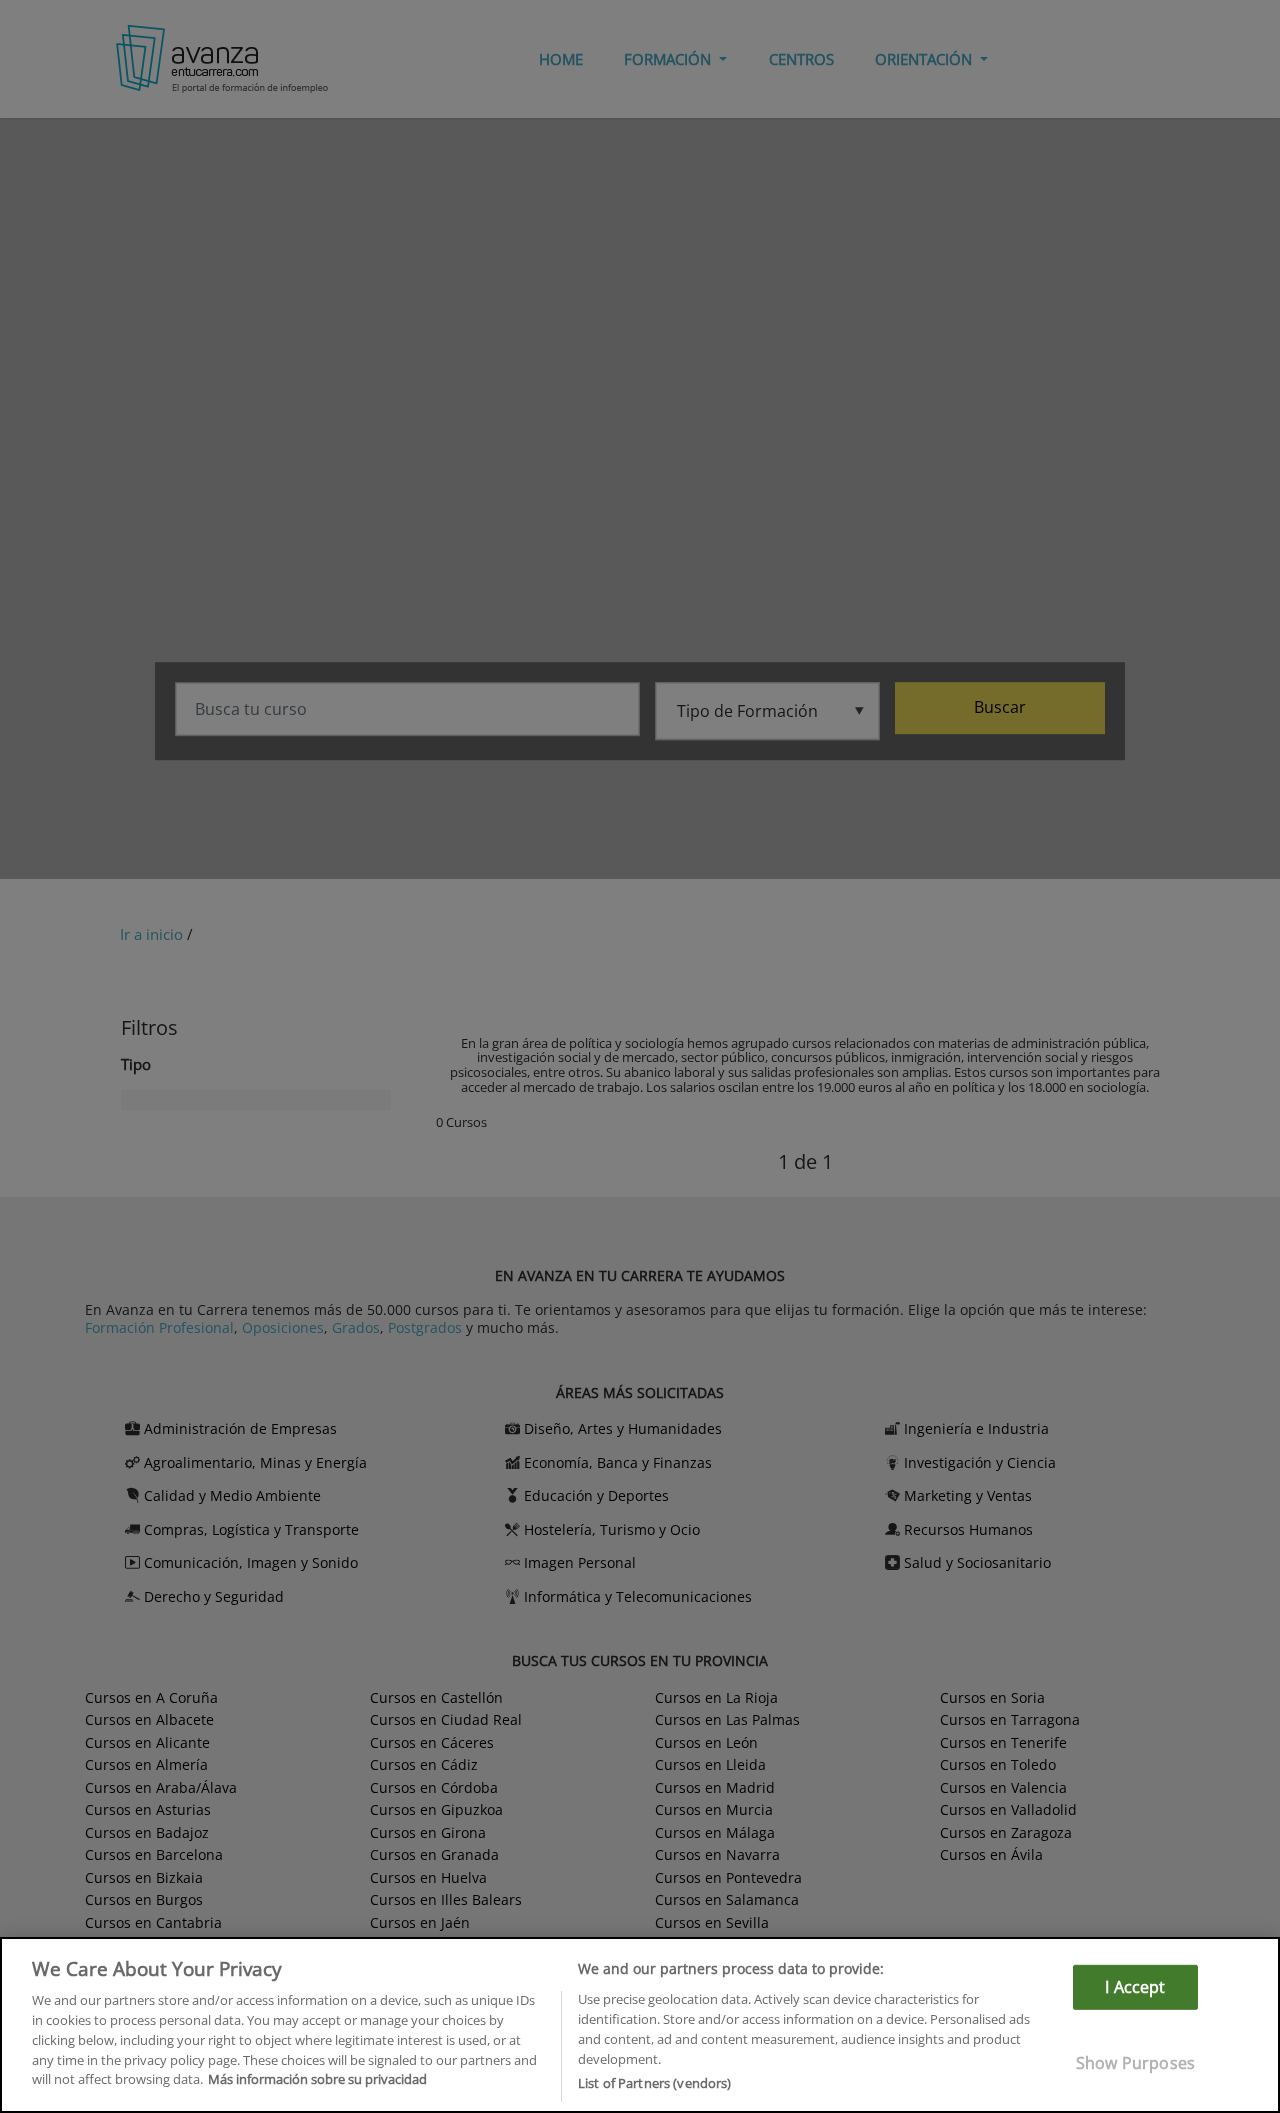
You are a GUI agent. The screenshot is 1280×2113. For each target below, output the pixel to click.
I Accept (1135, 1987)
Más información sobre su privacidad (317, 2079)
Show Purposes (1135, 2063)
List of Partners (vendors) (654, 2082)
